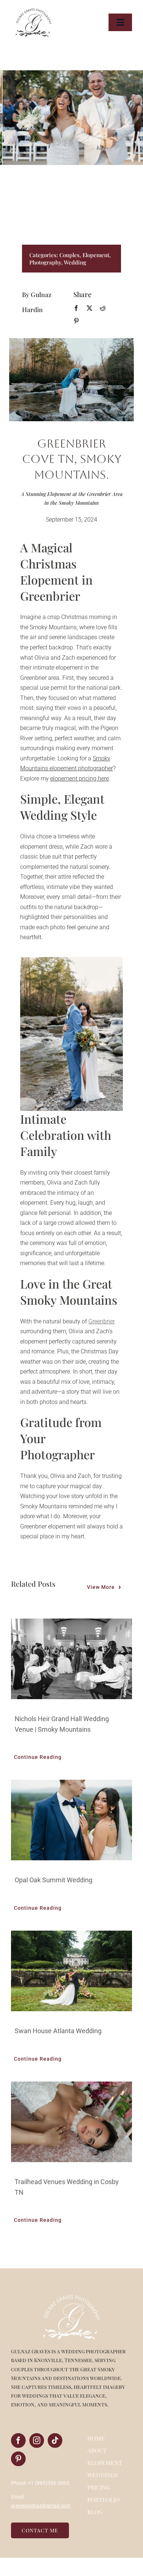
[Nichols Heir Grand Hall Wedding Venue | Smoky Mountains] (71, 1659)
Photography (45, 262)
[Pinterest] (76, 321)
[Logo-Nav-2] (34, 10)
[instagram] (37, 2440)
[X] (89, 308)
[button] (5, 118)
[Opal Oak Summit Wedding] (71, 1820)
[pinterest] (18, 2459)
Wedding (75, 262)
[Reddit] (103, 308)
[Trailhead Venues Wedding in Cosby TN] (71, 2122)
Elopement (96, 255)
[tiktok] (55, 2440)
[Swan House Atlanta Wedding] (71, 1971)
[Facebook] (76, 308)
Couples (69, 255)
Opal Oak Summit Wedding (54, 1880)
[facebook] (18, 2440)
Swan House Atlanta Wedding (58, 2031)
